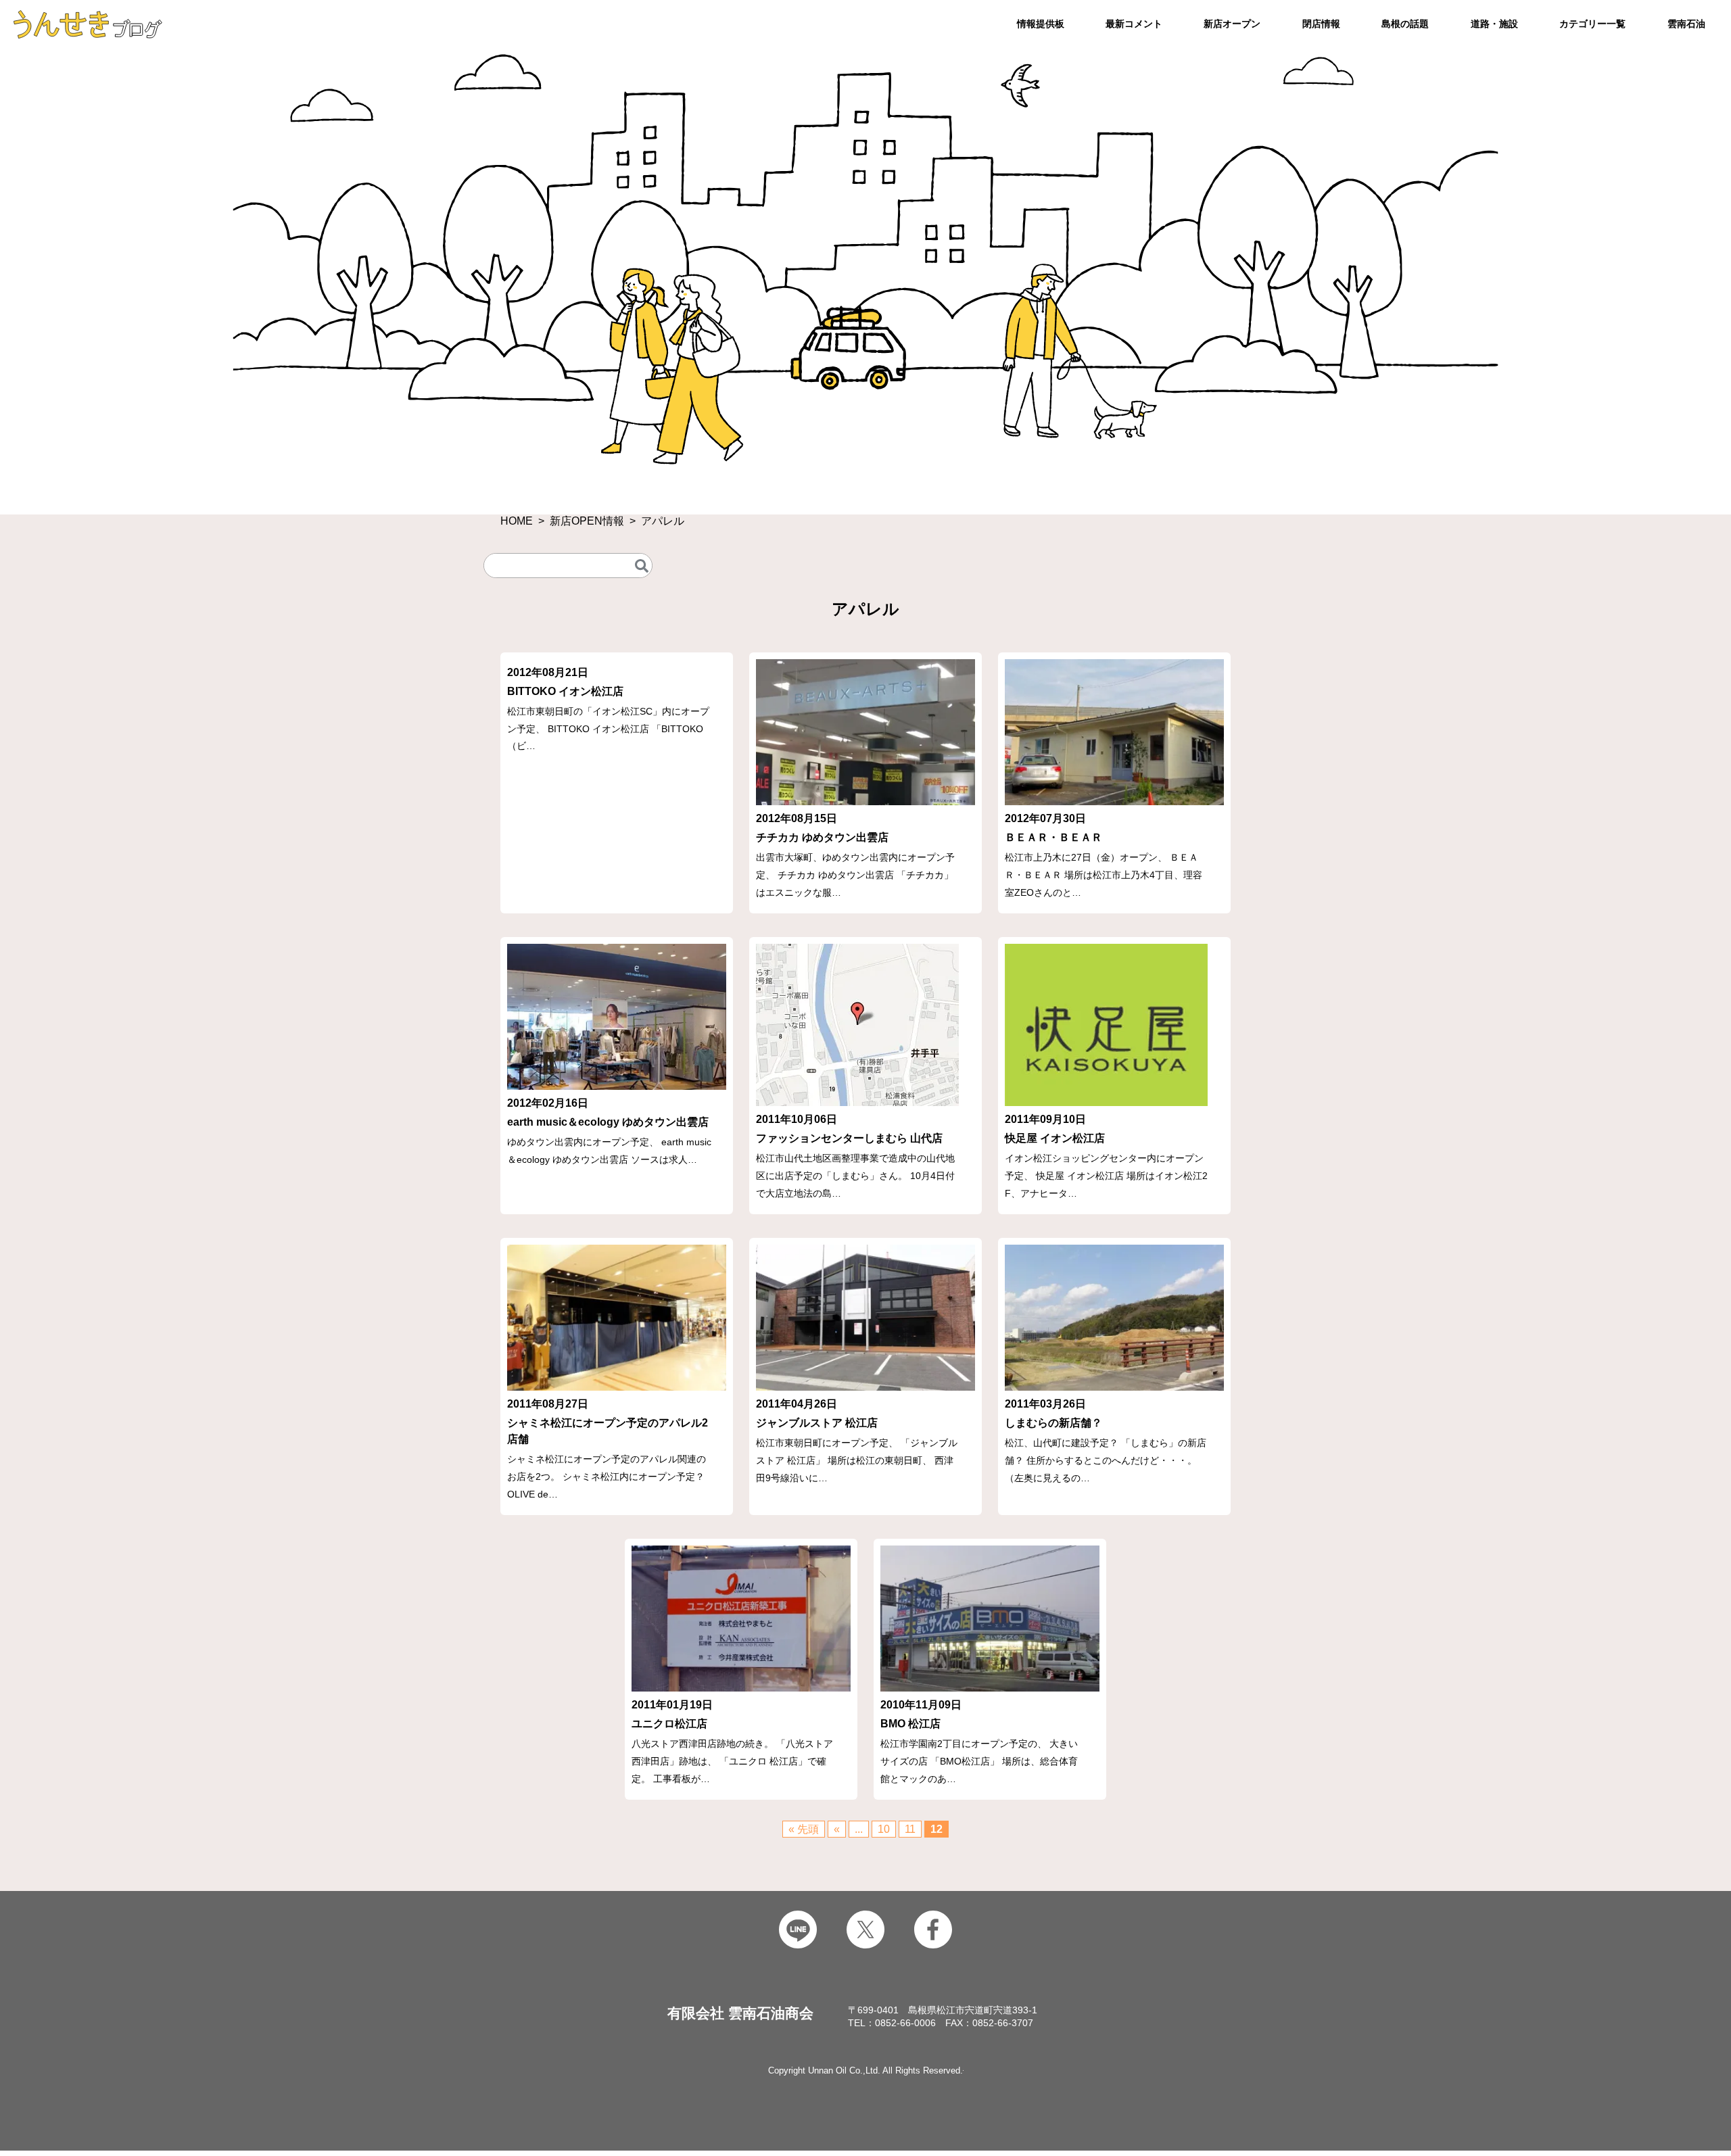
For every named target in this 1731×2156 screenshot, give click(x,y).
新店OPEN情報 (587, 521)
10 (884, 1829)
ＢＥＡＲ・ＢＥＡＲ (1053, 837)
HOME (517, 521)
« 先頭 (804, 1829)
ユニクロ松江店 (669, 1724)
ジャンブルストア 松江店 (817, 1423)
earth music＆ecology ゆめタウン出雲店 (608, 1122)
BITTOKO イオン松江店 (565, 691)
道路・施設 (1494, 24)
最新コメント (1134, 24)
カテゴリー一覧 (1592, 24)
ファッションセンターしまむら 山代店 (849, 1138)
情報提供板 (1041, 24)
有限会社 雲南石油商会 (740, 2013)
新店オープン (1232, 24)
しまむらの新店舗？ (1053, 1423)
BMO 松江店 (910, 1724)
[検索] (642, 566)
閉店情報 (1321, 24)
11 (910, 1829)
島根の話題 (1405, 24)
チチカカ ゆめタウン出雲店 (822, 837)
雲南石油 (1686, 24)
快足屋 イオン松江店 (1055, 1138)
